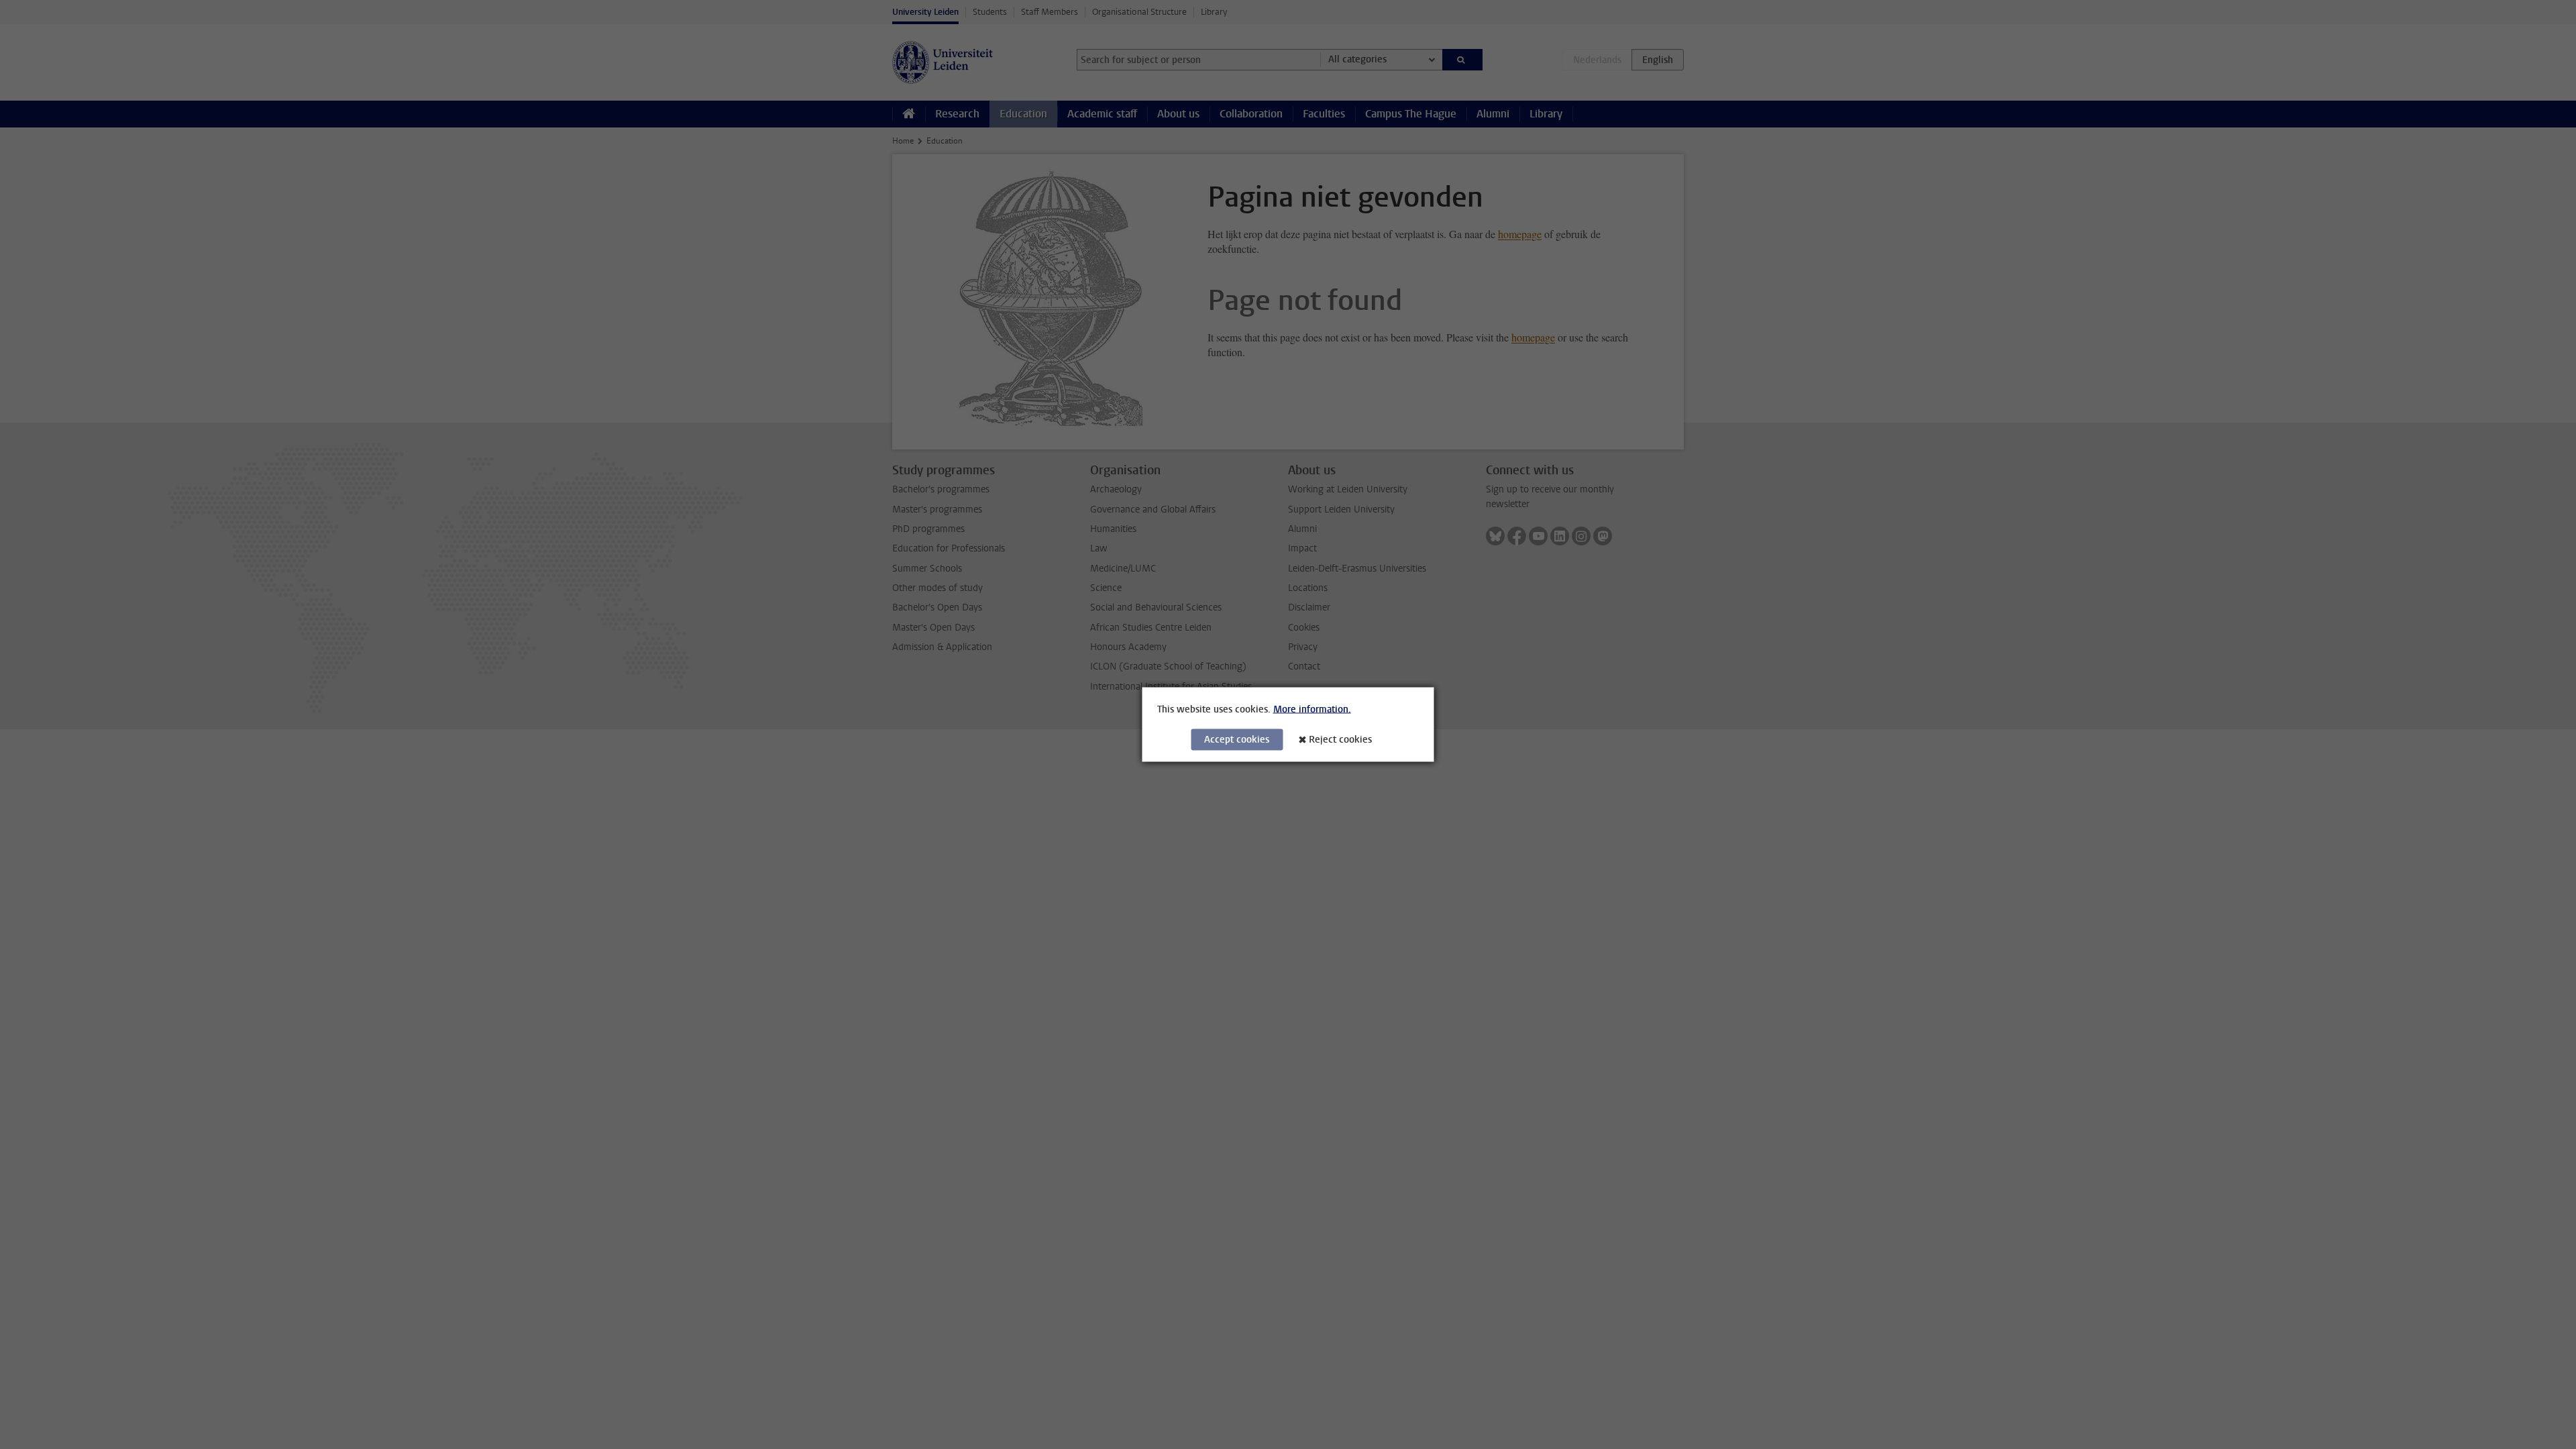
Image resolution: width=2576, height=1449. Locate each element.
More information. (1312, 709)
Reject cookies (1340, 740)
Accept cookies (1237, 740)
